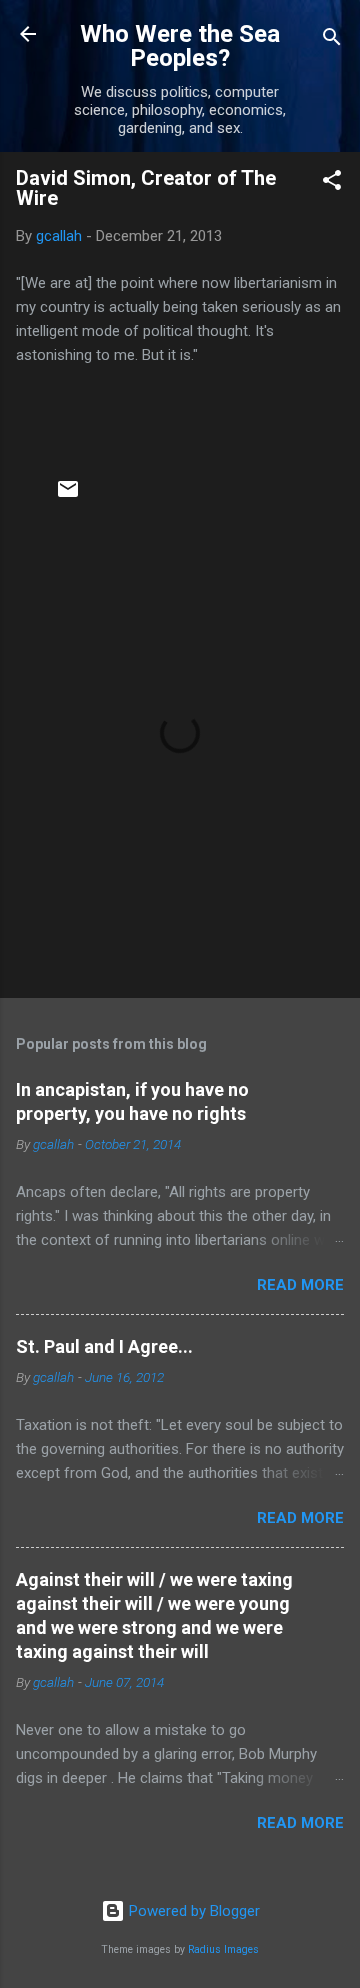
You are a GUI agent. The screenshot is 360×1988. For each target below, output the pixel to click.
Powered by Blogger (192, 1911)
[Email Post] (68, 496)
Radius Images (223, 1949)
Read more (300, 1285)
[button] (332, 183)
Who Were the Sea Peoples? (180, 46)
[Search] (332, 40)
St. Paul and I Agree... (104, 1346)
